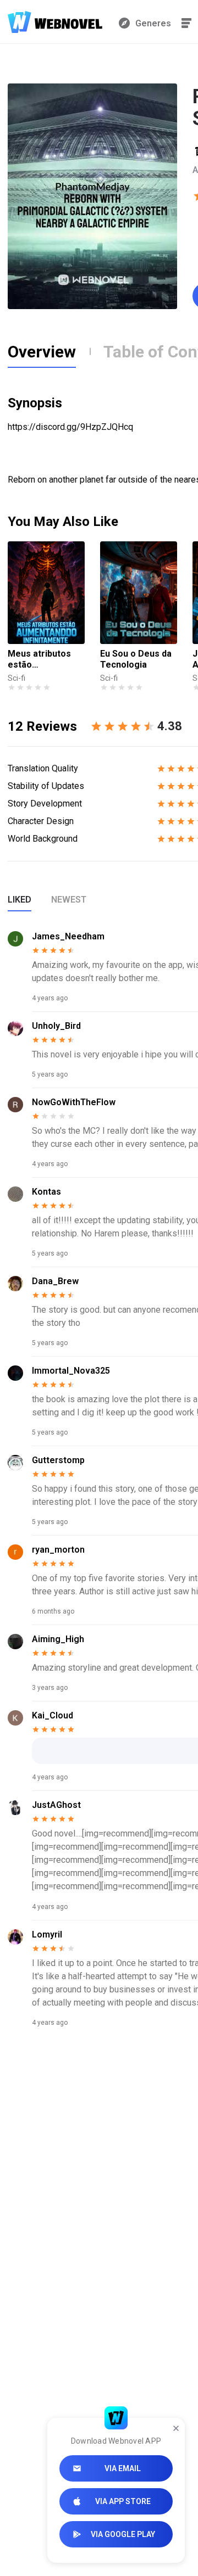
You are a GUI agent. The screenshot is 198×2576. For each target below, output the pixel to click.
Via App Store (123, 2501)
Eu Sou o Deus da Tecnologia (136, 659)
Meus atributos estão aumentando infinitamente (39, 659)
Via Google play (123, 2534)
